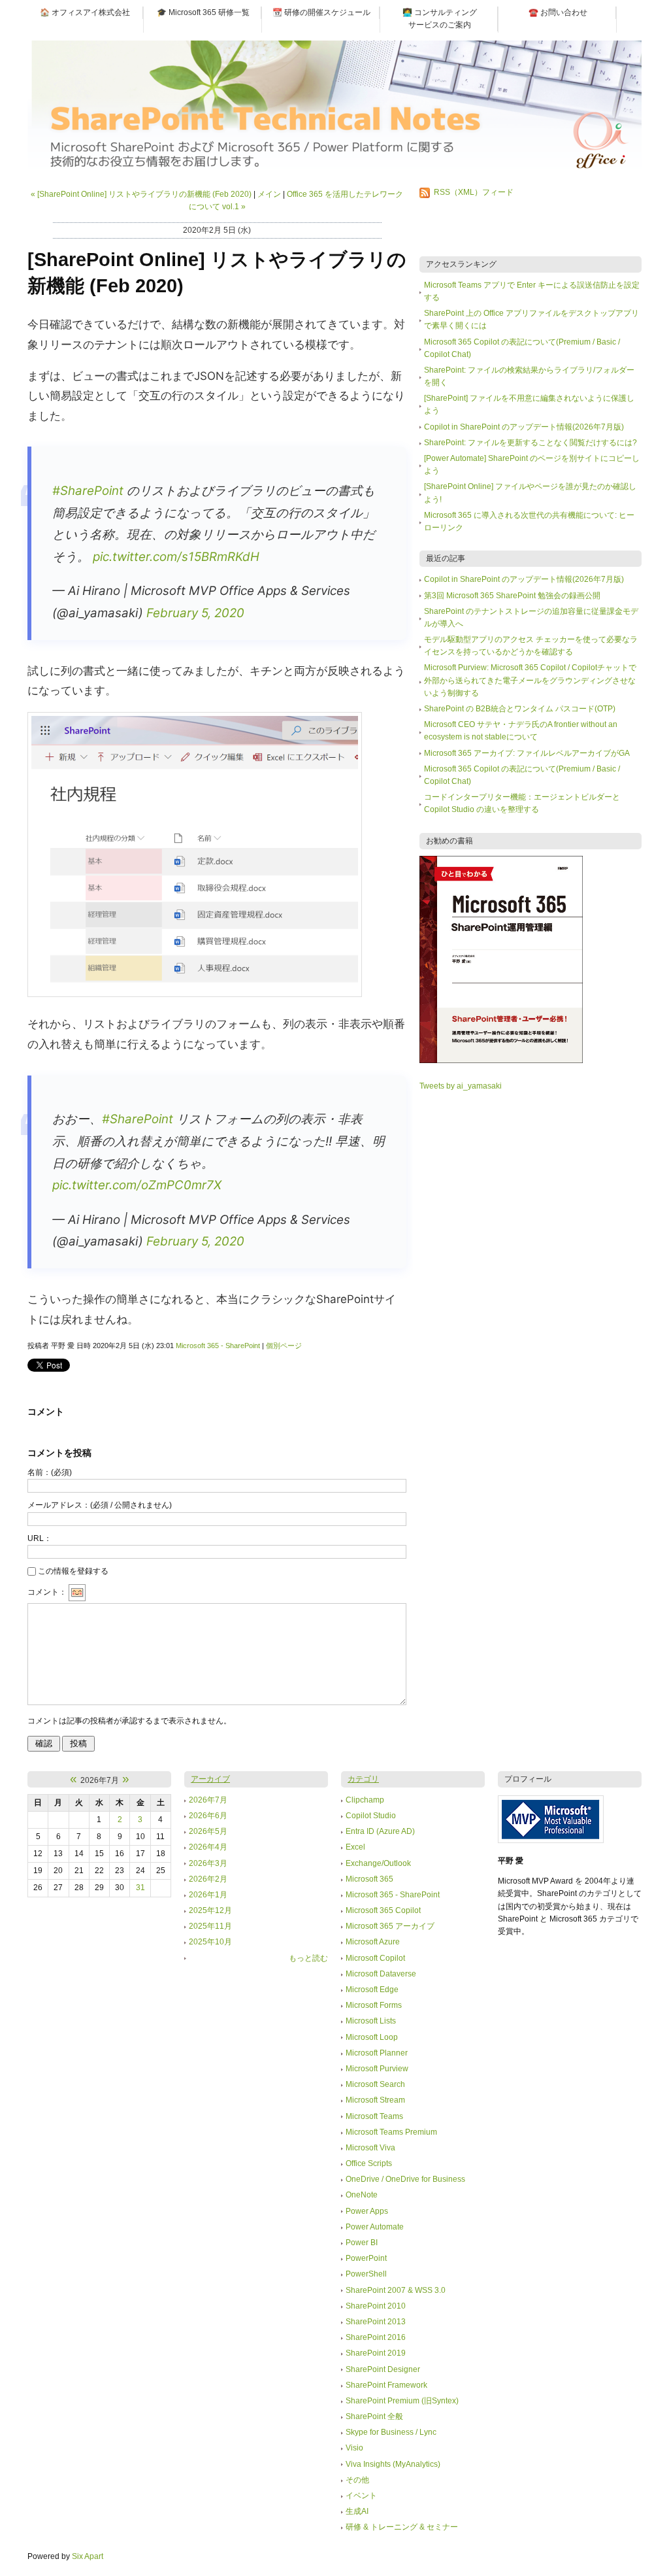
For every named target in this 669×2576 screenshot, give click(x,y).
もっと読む (308, 1958)
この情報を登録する (73, 1571)
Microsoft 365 (369, 1879)
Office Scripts (369, 2163)
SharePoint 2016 (376, 2337)
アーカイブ (210, 1779)
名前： (50, 1472)
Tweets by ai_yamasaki (461, 1086)
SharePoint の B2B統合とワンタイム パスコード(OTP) (520, 709)
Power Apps (367, 2211)
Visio (354, 2448)
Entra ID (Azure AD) (380, 1831)
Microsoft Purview (377, 2069)
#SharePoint (88, 491)
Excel (355, 1847)
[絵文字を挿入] (77, 1593)
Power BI (362, 2243)
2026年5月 (208, 1831)
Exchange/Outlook (378, 1863)
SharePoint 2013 (376, 2322)
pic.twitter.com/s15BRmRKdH (176, 557)
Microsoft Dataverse (381, 1974)
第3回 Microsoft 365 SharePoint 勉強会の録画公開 (512, 596)
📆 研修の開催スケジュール (321, 12)
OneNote (362, 2195)
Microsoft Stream (375, 2100)
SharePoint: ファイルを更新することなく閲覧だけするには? (530, 443)
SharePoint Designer (383, 2369)
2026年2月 (208, 1879)
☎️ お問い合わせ (558, 12)
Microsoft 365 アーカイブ (390, 1926)
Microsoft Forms (374, 2005)
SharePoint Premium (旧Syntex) (402, 2401)
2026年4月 (208, 1847)
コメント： (47, 1593)
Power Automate (375, 2227)
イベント (361, 2496)
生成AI (357, 2511)
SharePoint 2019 (376, 2353)
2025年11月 (210, 1926)
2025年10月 (210, 1942)
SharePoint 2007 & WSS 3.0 (396, 2290)
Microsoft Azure (373, 1942)
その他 (357, 2480)
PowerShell (366, 2274)
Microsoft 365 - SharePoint (218, 1346)
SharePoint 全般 (374, 2416)
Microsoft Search (375, 2084)
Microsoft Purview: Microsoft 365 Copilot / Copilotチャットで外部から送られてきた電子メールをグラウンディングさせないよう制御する (530, 680)
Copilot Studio (371, 1816)
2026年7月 (208, 1800)
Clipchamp (365, 1800)
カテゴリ (363, 1779)
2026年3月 (208, 1863)
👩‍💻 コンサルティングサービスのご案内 (440, 19)
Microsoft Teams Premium (391, 2132)
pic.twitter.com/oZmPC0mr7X (137, 1185)
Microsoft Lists (371, 2021)
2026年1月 (208, 1895)
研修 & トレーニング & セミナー (402, 2527)
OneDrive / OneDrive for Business (405, 2179)
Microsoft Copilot (375, 1958)
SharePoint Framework (386, 2385)
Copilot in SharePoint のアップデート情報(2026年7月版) (524, 427)
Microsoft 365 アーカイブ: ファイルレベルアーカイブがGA (527, 753)
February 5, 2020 (195, 613)
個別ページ (284, 1346)
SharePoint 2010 (376, 2306)
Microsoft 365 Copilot (383, 1910)
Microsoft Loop (372, 2037)
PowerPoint (366, 2258)
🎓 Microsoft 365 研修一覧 (203, 12)
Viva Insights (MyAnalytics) (393, 2464)
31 (140, 1888)
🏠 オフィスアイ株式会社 (85, 12)
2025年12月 (210, 1910)
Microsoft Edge (372, 1990)
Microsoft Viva (370, 2148)
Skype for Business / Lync (391, 2432)
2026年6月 (208, 1816)
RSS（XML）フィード (474, 192)
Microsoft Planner (377, 2053)
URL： (40, 1538)
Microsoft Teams (374, 2116)
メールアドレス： (100, 1505)
